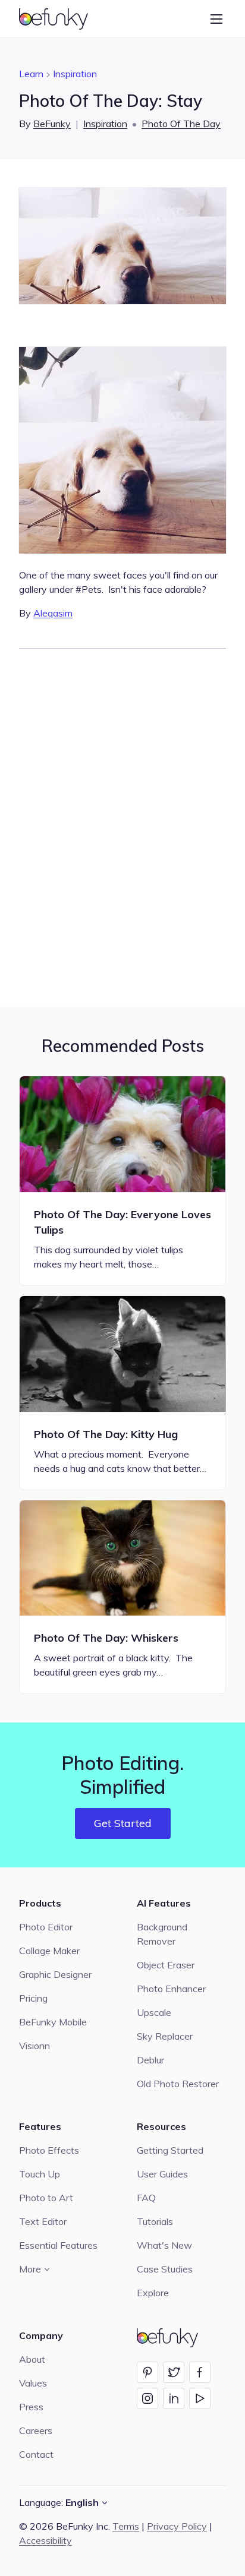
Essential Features (58, 2245)
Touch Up (40, 2174)
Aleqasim (53, 613)
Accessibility (45, 2540)
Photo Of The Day (181, 124)
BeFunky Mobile (53, 2022)
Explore (153, 2293)
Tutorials (155, 2221)
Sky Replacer (165, 2036)
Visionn (34, 2046)
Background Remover (162, 1934)
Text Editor (43, 2221)
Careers (36, 2430)
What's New (164, 2245)
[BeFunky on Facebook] (200, 2372)
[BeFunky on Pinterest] (147, 2372)
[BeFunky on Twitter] (174, 2372)
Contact (36, 2454)
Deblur (150, 2060)
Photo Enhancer (171, 1989)
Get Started (123, 1823)
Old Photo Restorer (178, 2084)
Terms (126, 2526)
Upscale (154, 2012)
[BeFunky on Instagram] (147, 2398)
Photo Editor (46, 1927)
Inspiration (75, 74)
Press (31, 2407)
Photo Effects (49, 2150)
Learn (31, 74)
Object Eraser (166, 1965)
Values (33, 2383)
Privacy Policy (177, 2526)
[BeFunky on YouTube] (200, 2398)
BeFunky (52, 124)
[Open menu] (216, 19)
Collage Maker (49, 1951)
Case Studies (165, 2269)
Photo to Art (46, 2198)
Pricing (33, 1998)
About (32, 2359)
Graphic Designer (55, 1974)
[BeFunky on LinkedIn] (174, 2398)
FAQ (146, 2198)
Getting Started (170, 2150)
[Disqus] (122, 826)
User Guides (162, 2174)
